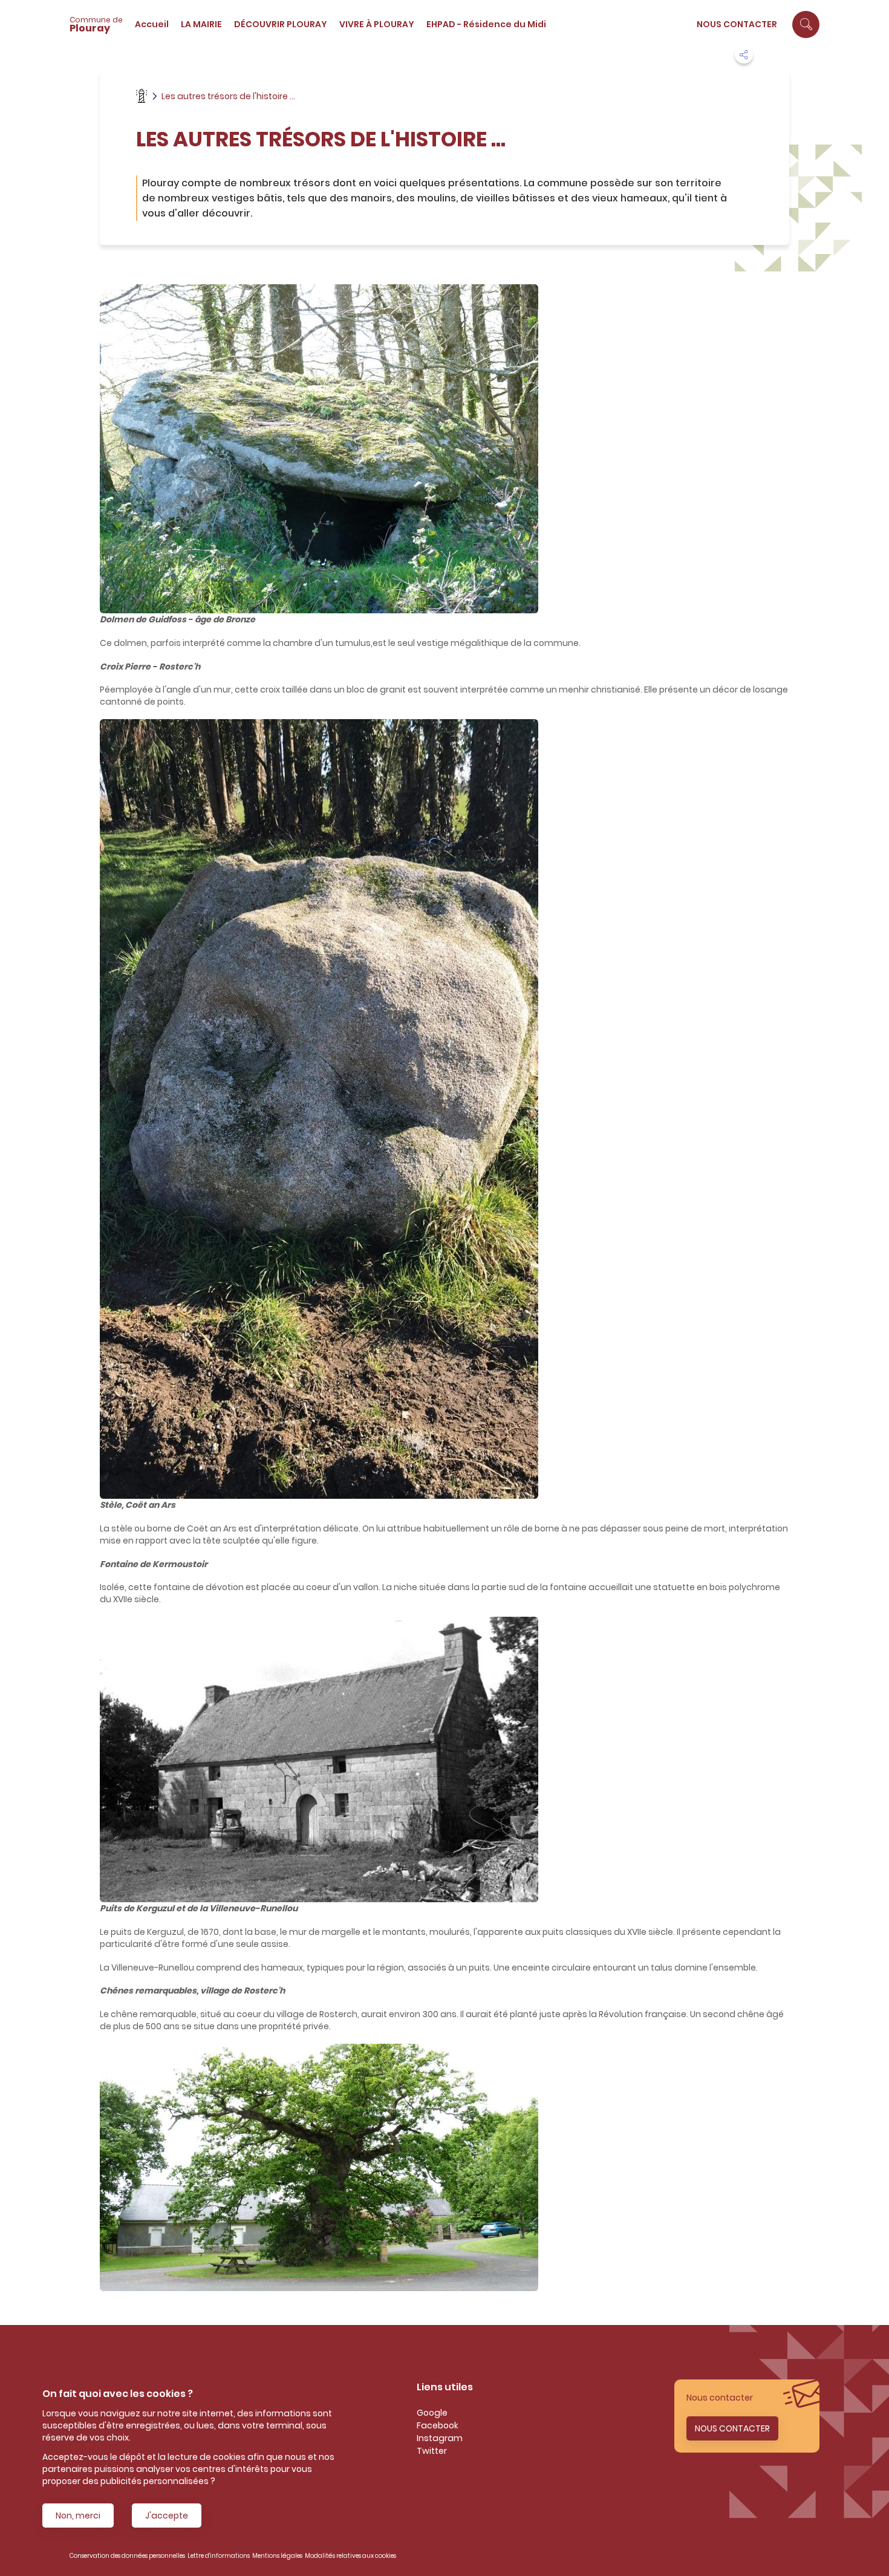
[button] (806, 24)
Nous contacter (737, 24)
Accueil (152, 24)
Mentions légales (277, 2556)
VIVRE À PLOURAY (377, 24)
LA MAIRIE (201, 24)
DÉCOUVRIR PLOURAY (281, 24)
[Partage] (744, 54)
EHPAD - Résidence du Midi (486, 24)
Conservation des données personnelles (127, 2556)
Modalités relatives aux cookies (350, 2556)
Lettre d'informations (219, 2556)
